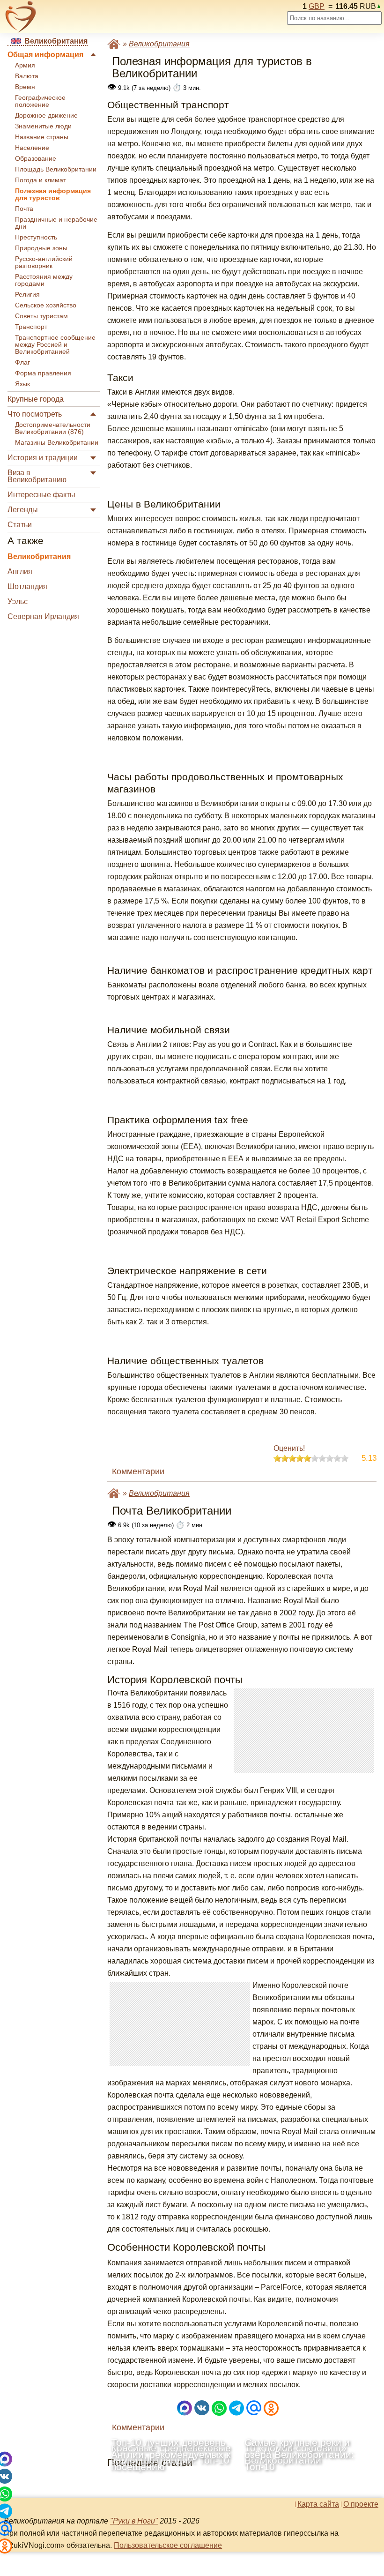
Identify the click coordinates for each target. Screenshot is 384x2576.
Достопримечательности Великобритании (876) (53, 428)
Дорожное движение (46, 116)
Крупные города (36, 399)
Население (32, 148)
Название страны (42, 137)
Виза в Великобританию (37, 476)
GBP (317, 6)
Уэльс (18, 601)
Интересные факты (41, 495)
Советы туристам (41, 316)
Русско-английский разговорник (44, 262)
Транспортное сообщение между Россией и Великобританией (55, 345)
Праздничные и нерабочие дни (56, 223)
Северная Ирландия (43, 616)
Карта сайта (318, 2504)
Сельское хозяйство (46, 305)
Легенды (23, 510)
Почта (24, 209)
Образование (36, 159)
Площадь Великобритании (56, 169)
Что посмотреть (35, 414)
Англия (20, 571)
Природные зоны (41, 248)
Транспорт (31, 327)
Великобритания (39, 556)
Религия (27, 295)
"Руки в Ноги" (134, 2521)
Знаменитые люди (43, 126)
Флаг (22, 362)
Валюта (27, 76)
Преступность (36, 237)
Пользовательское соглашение (168, 2545)
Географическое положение (40, 101)
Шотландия (27, 586)
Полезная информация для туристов (53, 194)
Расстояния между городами (44, 280)
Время (25, 87)
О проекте (361, 2504)
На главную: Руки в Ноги (114, 44)
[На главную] (21, 17)
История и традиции (43, 458)
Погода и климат (41, 180)
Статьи (20, 525)
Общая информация (45, 55)
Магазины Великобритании (57, 443)
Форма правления (43, 373)
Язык (22, 384)
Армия (25, 65)
